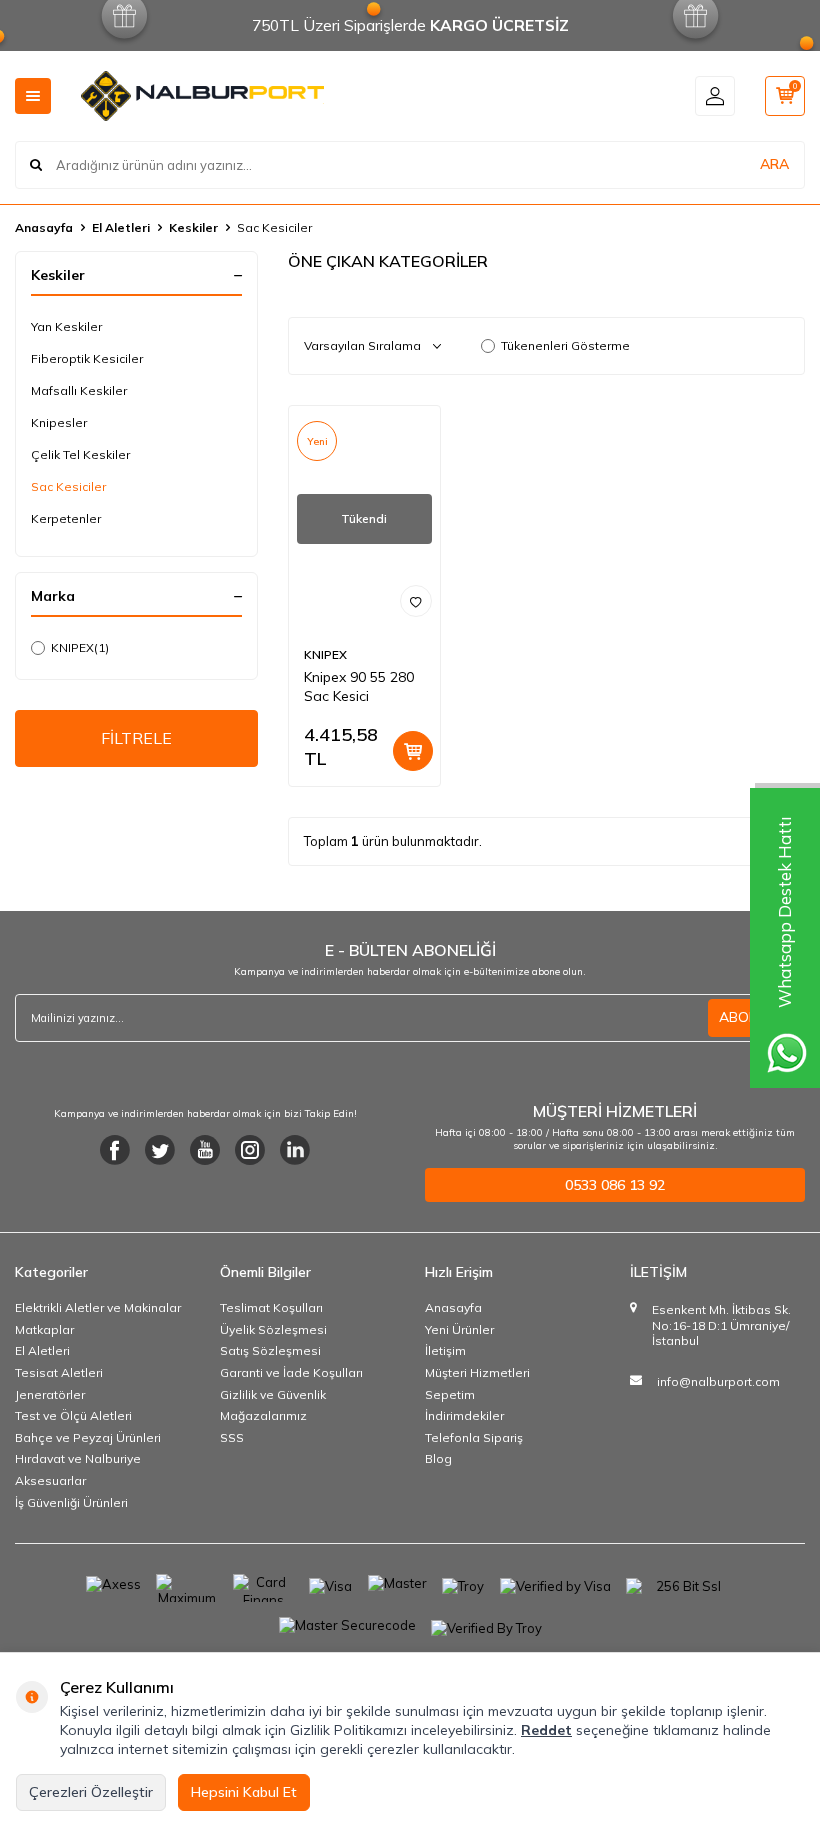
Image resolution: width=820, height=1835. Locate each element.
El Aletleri (121, 227)
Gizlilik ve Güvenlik (273, 1394)
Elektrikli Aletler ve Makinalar (98, 1307)
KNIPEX (80, 647)
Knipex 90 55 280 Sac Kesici (359, 686)
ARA (774, 164)
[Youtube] (205, 1150)
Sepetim (450, 1394)
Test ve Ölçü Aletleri (73, 1415)
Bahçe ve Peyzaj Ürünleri (88, 1437)
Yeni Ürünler (459, 1329)
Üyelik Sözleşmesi (273, 1329)
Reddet (546, 1730)
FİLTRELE (136, 738)
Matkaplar (44, 1329)
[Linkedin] (295, 1150)
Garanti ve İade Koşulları (291, 1372)
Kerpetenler (66, 518)
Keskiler (193, 227)
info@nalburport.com (718, 1381)
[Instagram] (250, 1150)
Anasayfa (44, 227)
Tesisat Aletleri (59, 1372)
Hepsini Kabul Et (244, 1792)
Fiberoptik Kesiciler (87, 358)
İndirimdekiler (464, 1415)
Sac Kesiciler (68, 486)
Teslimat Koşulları (271, 1307)
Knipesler (59, 422)
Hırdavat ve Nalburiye (78, 1458)
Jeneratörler (50, 1394)
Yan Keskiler (66, 326)
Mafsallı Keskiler (79, 390)
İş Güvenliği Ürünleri (71, 1502)
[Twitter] (160, 1150)
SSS (232, 1437)
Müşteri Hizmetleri (477, 1372)
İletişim (445, 1350)
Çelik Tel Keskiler (80, 454)
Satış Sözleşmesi (270, 1350)
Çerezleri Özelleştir (91, 1792)
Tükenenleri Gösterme (565, 345)
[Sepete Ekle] (413, 751)
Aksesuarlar (50, 1480)
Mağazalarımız (263, 1415)
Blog (438, 1458)
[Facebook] (115, 1150)
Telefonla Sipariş (474, 1437)
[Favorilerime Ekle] (416, 601)
